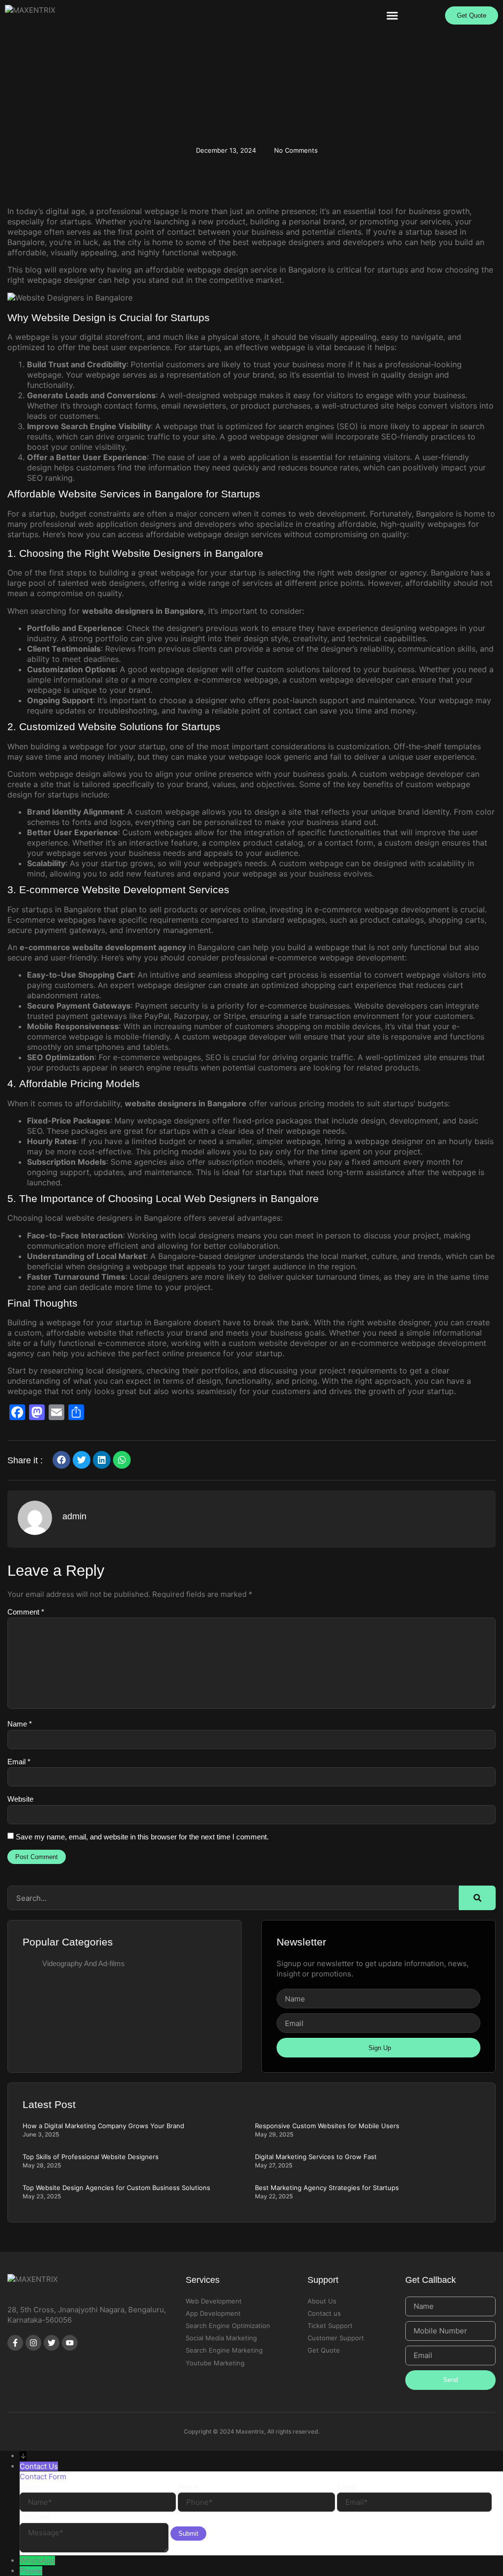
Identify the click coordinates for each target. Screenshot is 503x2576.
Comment (26, 1612)
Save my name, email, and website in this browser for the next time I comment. (142, 1837)
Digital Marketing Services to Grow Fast (316, 2157)
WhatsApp (37, 2561)
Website (20, 1799)
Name (20, 1724)
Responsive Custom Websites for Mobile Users (327, 2126)
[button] (392, 15)
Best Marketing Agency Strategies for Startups (327, 2188)
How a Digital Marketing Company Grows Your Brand (103, 2126)
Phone (31, 2571)
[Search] (477, 1898)
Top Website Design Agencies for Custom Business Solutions (116, 2188)
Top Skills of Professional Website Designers (91, 2157)
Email (19, 1762)
